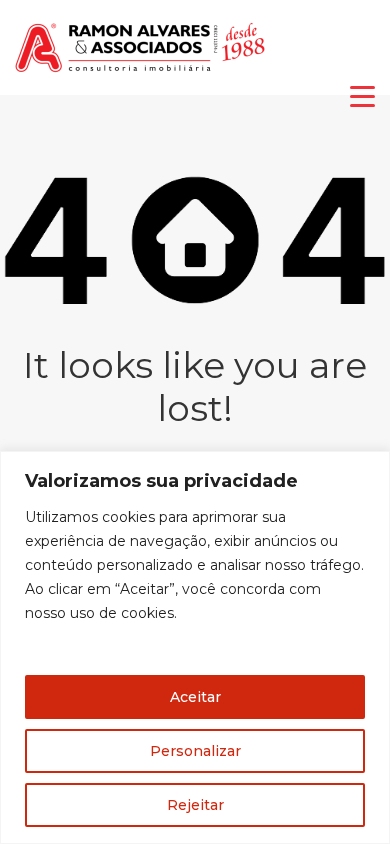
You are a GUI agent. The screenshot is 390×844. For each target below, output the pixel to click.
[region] (195, 647)
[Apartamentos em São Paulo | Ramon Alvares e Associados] (140, 70)
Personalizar (195, 751)
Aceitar (195, 697)
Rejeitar (195, 805)
